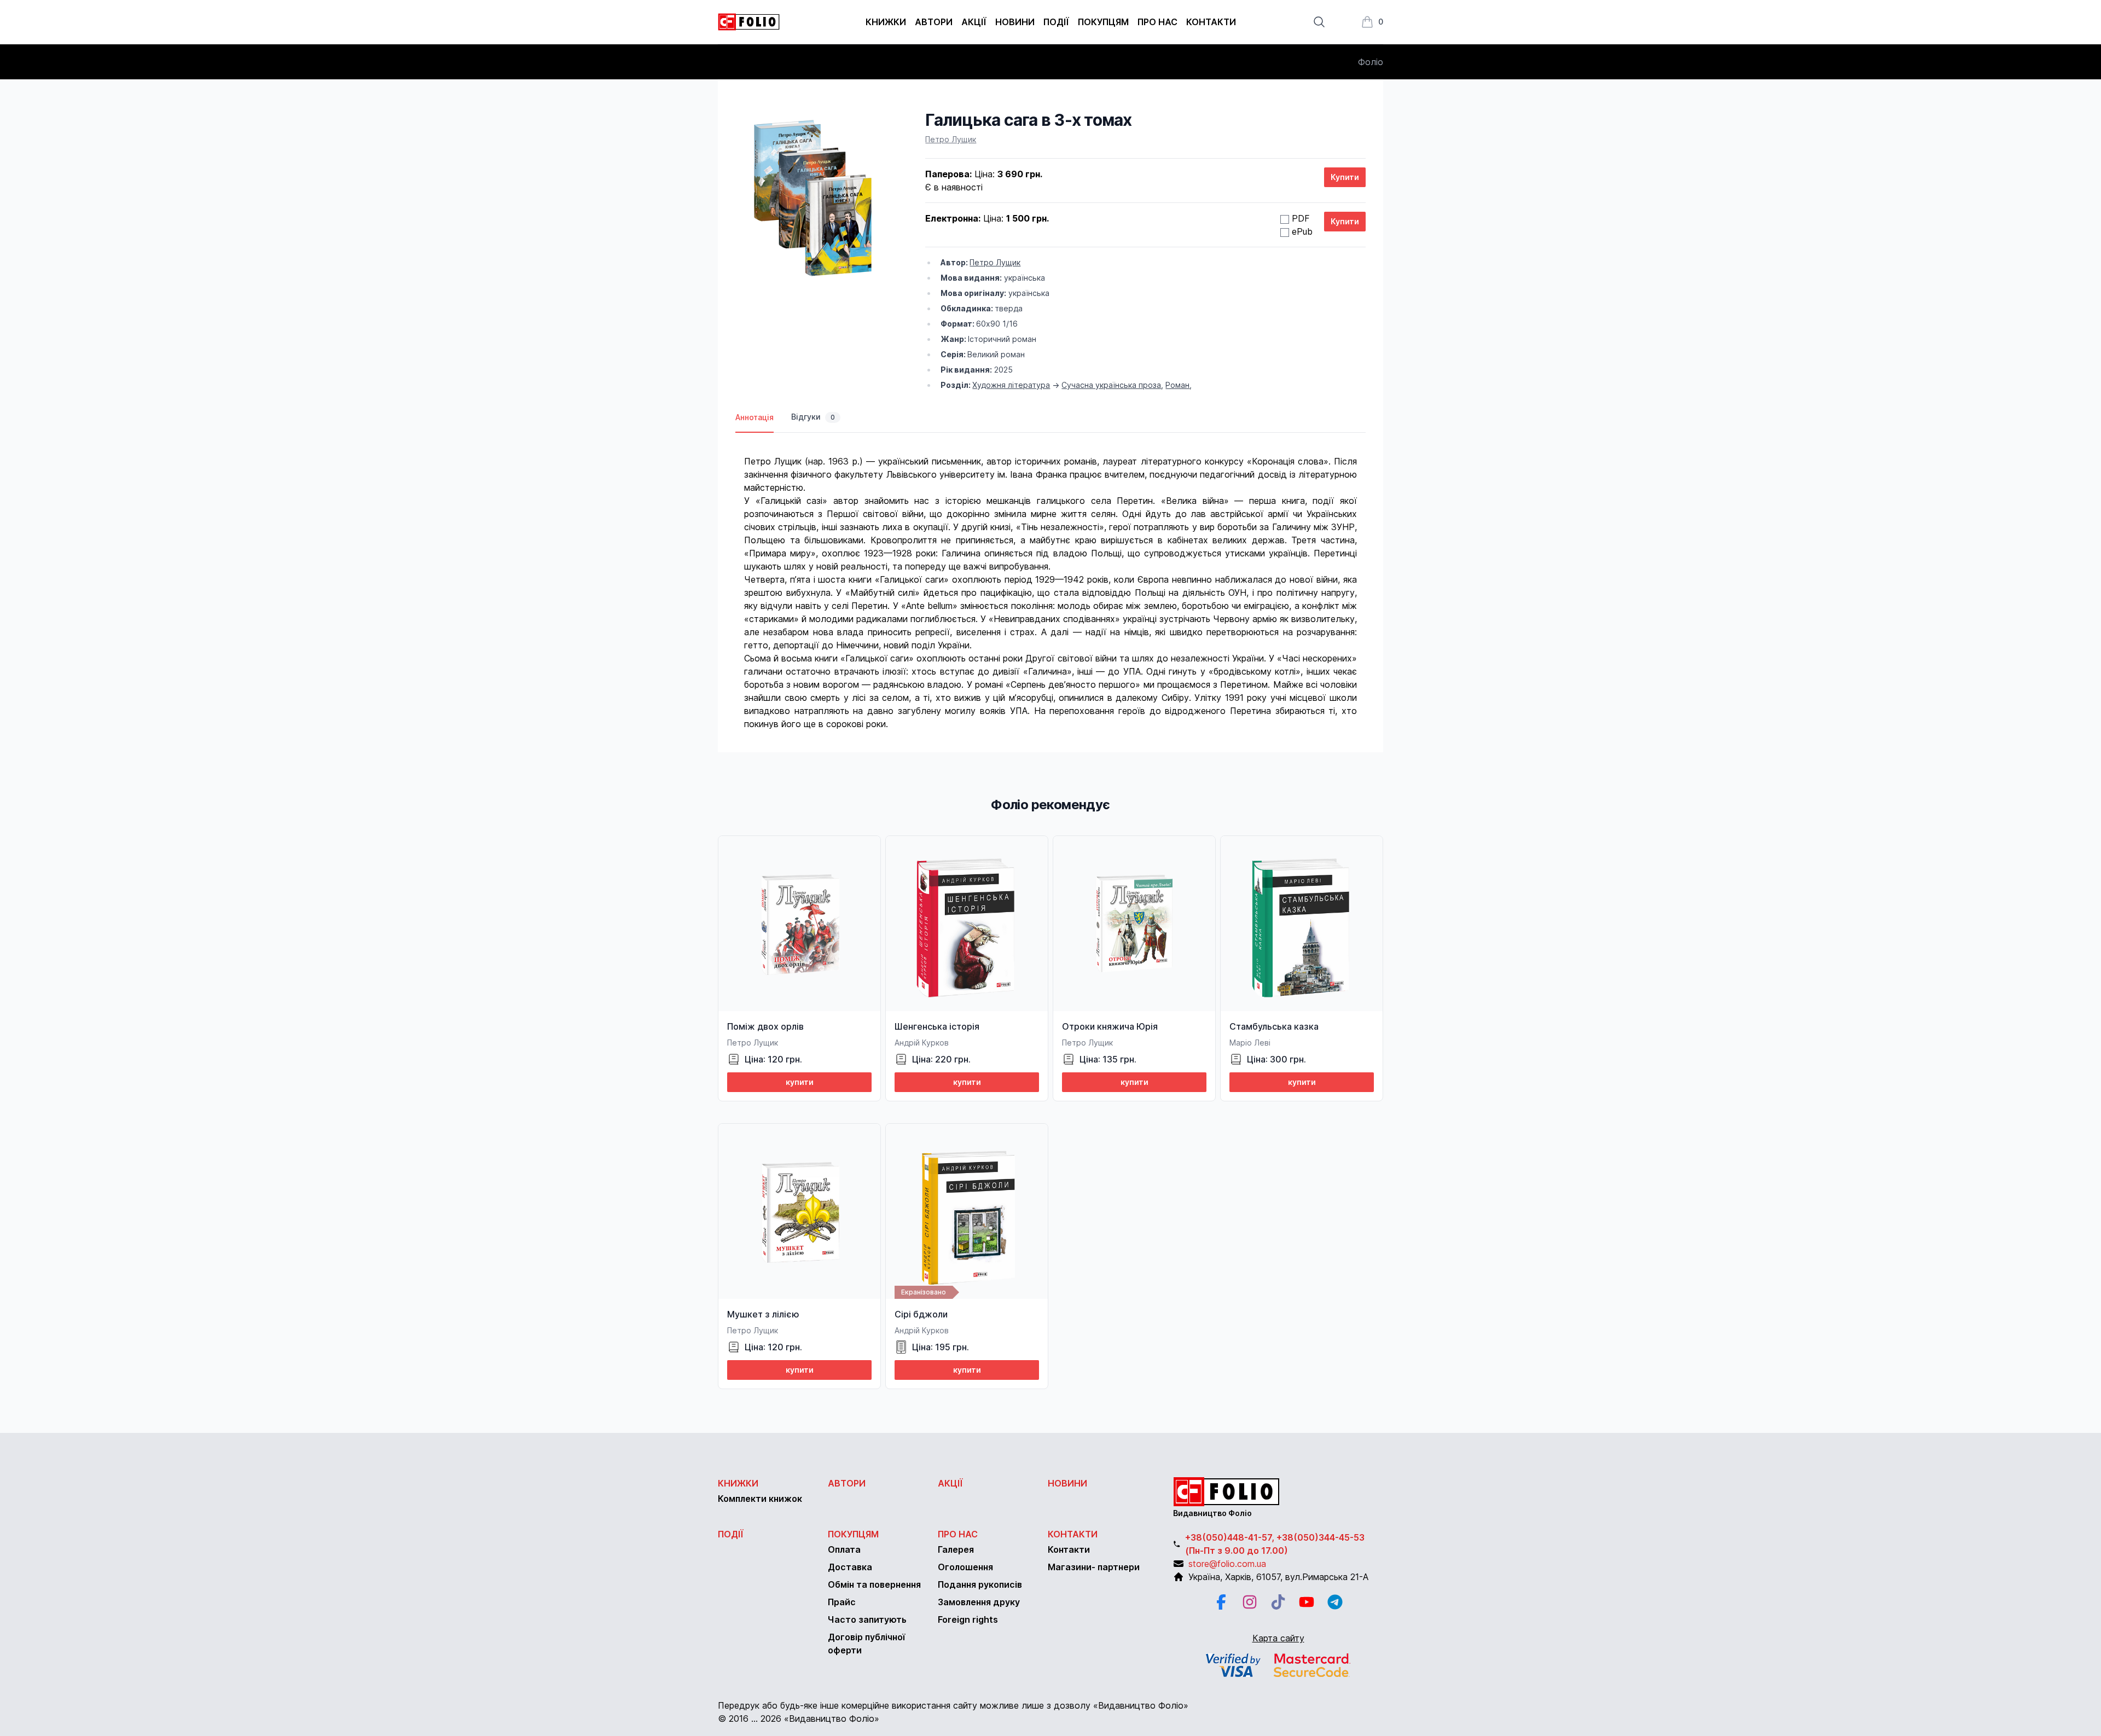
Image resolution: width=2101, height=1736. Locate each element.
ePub (1302, 231)
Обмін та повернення (874, 1584)
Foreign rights (968, 1619)
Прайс (842, 1602)
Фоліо (1371, 62)
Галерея (956, 1549)
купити (800, 1082)
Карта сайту (1278, 1638)
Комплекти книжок (760, 1499)
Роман (1177, 385)
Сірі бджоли (921, 1314)
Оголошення (965, 1567)
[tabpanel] (1050, 582)
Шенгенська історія (937, 1026)
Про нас (1157, 22)
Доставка (850, 1567)
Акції (974, 22)
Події (1056, 22)
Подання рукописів (980, 1584)
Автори (934, 22)
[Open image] (813, 198)
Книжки (886, 22)
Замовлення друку (979, 1602)
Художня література (1011, 385)
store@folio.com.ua (1227, 1564)
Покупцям (1103, 22)
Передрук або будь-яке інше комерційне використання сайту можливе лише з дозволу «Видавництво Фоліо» (953, 1705)
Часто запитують (867, 1619)
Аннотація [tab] (754, 417)
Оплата (844, 1549)
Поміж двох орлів (765, 1026)
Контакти (1211, 22)
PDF (1301, 218)
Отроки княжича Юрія (1110, 1026)
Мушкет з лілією (763, 1314)
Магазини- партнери (1094, 1567)
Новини (1015, 22)
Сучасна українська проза (1111, 385)
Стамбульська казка (1274, 1026)
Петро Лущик (951, 139)
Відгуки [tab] (813, 417)
